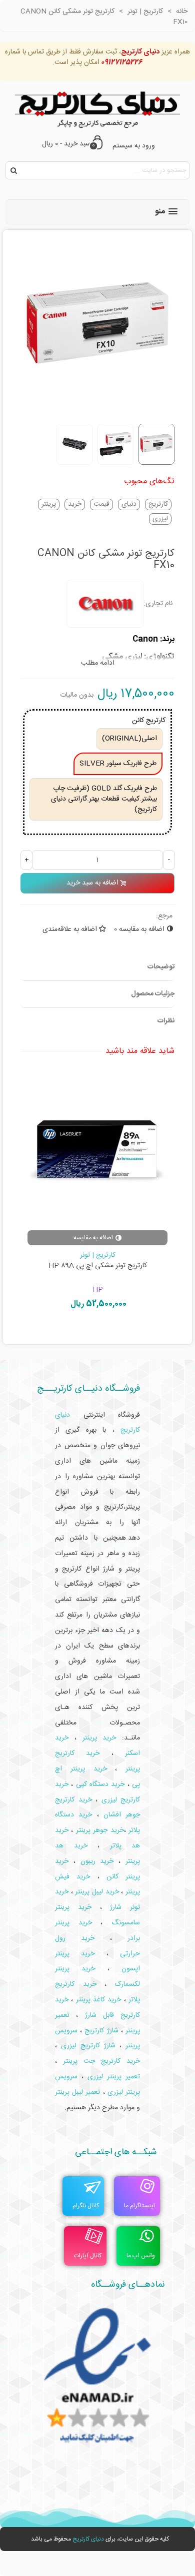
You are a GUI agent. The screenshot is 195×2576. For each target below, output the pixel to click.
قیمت (101, 504)
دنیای (129, 504)
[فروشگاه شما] (97, 107)
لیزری (160, 519)
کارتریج (158, 504)
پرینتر (49, 504)
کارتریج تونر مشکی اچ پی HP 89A (98, 1266)
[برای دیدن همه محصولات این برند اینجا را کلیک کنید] (105, 604)
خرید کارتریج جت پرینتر (101, 2061)
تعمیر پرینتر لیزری (114, 2077)
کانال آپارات (88, 2256)
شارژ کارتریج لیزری (88, 2046)
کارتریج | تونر (98, 1255)
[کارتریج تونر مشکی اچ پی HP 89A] (97, 1150)
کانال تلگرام (86, 2206)
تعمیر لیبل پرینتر (77, 2092)
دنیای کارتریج (88, 2539)
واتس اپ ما (141, 2256)
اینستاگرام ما (139, 2206)
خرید (75, 504)
